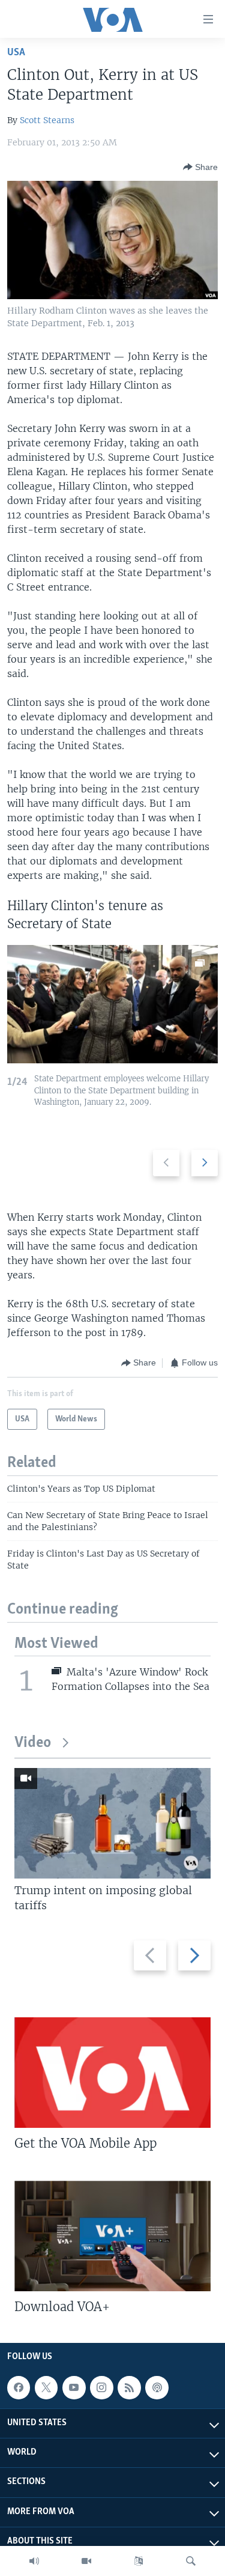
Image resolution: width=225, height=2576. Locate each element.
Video (33, 1743)
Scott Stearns (47, 120)
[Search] (191, 2561)
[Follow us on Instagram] (101, 2387)
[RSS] (129, 2387)
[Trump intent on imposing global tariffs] (112, 1823)
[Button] (200, 167)
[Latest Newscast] (34, 2561)
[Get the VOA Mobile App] (112, 2073)
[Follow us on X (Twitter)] (46, 2387)
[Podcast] (157, 2387)
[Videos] (86, 2561)
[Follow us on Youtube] (74, 2387)
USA (16, 53)
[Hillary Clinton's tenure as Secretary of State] (112, 1004)
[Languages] (139, 2561)
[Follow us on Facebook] (19, 2387)
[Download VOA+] (112, 2236)
